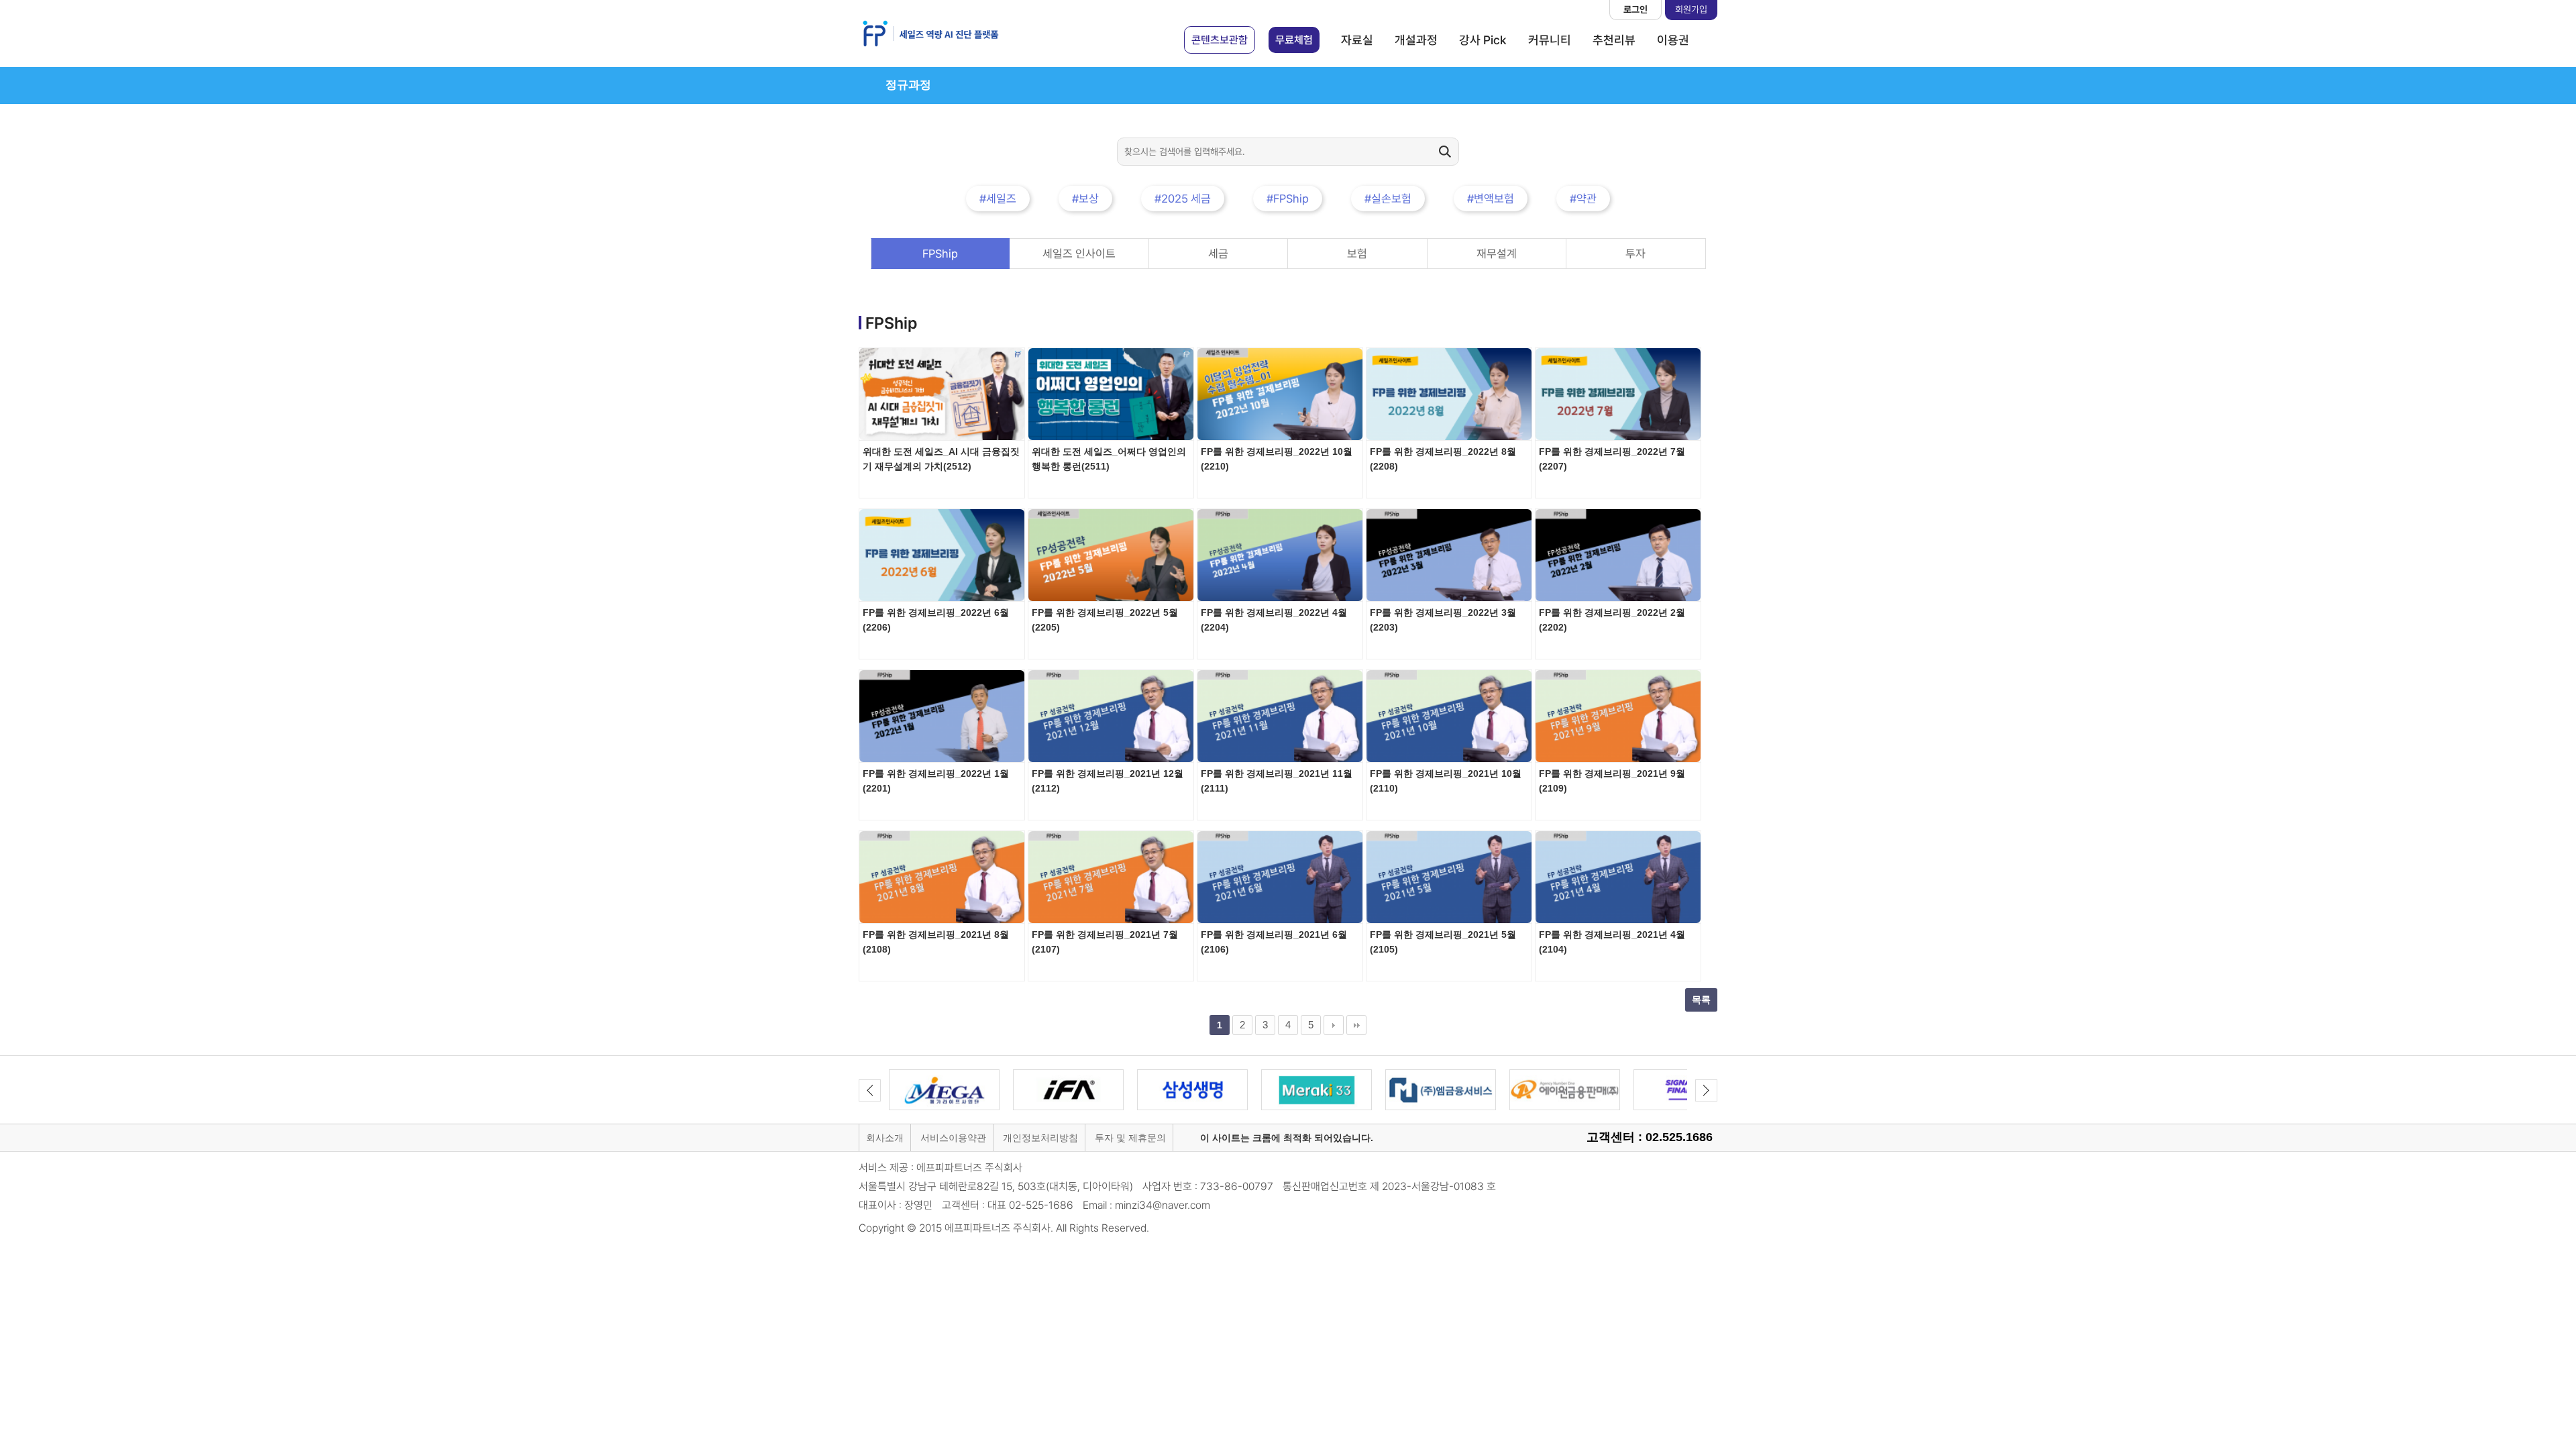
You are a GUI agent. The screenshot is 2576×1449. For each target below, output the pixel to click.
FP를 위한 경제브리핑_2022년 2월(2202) (1612, 620)
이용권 (1673, 40)
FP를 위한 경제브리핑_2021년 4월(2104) (1612, 942)
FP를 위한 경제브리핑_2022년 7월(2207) (1612, 459)
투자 (1635, 254)
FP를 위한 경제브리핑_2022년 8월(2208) (1443, 459)
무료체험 (1294, 40)
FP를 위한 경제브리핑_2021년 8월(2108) (936, 942)
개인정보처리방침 (1040, 1138)
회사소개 (885, 1138)
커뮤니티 (1550, 40)
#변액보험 (1491, 199)
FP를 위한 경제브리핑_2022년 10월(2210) (1277, 459)
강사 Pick (1483, 40)
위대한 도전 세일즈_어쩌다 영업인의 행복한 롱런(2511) (1109, 459)
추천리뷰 (1614, 40)
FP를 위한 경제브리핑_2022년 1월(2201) (936, 781)
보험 (1357, 254)
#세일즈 (998, 199)
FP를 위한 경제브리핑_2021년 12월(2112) (1108, 781)
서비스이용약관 (953, 1138)
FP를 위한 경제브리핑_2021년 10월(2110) (1446, 781)
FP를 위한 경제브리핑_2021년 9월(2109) (1612, 781)
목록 (1701, 1000)
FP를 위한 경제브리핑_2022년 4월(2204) (1274, 620)
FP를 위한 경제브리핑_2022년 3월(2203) (1443, 620)
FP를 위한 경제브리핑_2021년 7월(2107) (1105, 942)
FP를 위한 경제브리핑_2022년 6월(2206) (936, 620)
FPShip (940, 254)
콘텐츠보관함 (1220, 40)
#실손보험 (1388, 199)
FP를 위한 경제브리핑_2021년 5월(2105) (1443, 942)
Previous (870, 1090)
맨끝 (1356, 1025)
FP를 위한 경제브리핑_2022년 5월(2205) (1105, 620)
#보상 (1085, 199)
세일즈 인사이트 (1079, 254)
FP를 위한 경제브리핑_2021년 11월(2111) (1277, 781)
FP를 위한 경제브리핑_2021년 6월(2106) (1274, 942)
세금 (1218, 254)
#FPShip (1288, 199)
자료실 (1357, 40)
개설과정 (1416, 40)
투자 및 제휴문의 (1130, 1138)
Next (1706, 1090)
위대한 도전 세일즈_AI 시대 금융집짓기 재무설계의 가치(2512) (941, 459)
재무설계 (1497, 254)
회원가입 (1691, 9)
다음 (1334, 1025)
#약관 (1583, 199)
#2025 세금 (1183, 199)
